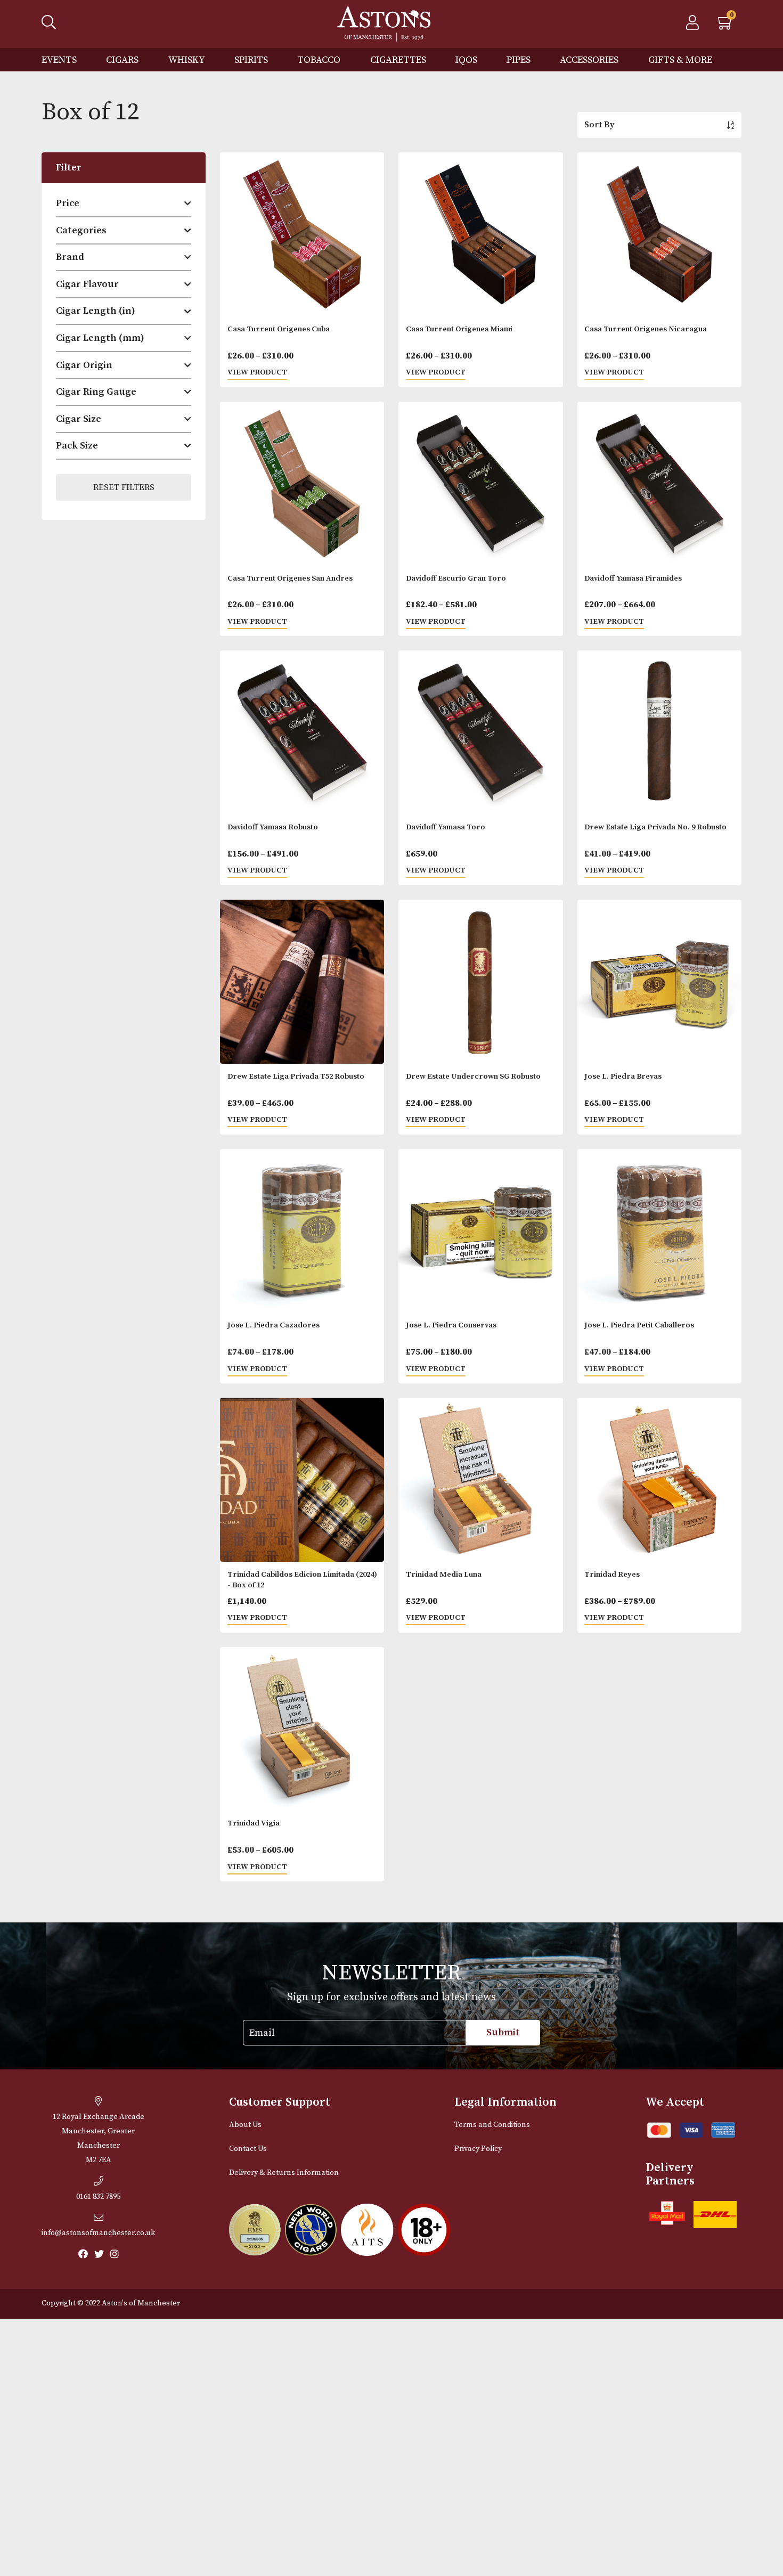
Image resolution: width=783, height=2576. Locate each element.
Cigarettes (398, 60)
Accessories (589, 60)
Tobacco (319, 60)
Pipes (519, 60)
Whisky (187, 60)
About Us (245, 2125)
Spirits (251, 60)
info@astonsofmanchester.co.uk (98, 2233)
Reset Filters (124, 487)
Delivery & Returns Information (284, 2173)
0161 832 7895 (98, 2197)
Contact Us (248, 2149)
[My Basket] (726, 26)
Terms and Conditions (492, 2125)
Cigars (122, 60)
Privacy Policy (478, 2149)
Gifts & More (680, 60)
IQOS (466, 60)
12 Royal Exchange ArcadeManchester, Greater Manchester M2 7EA (99, 2138)
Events (59, 60)
